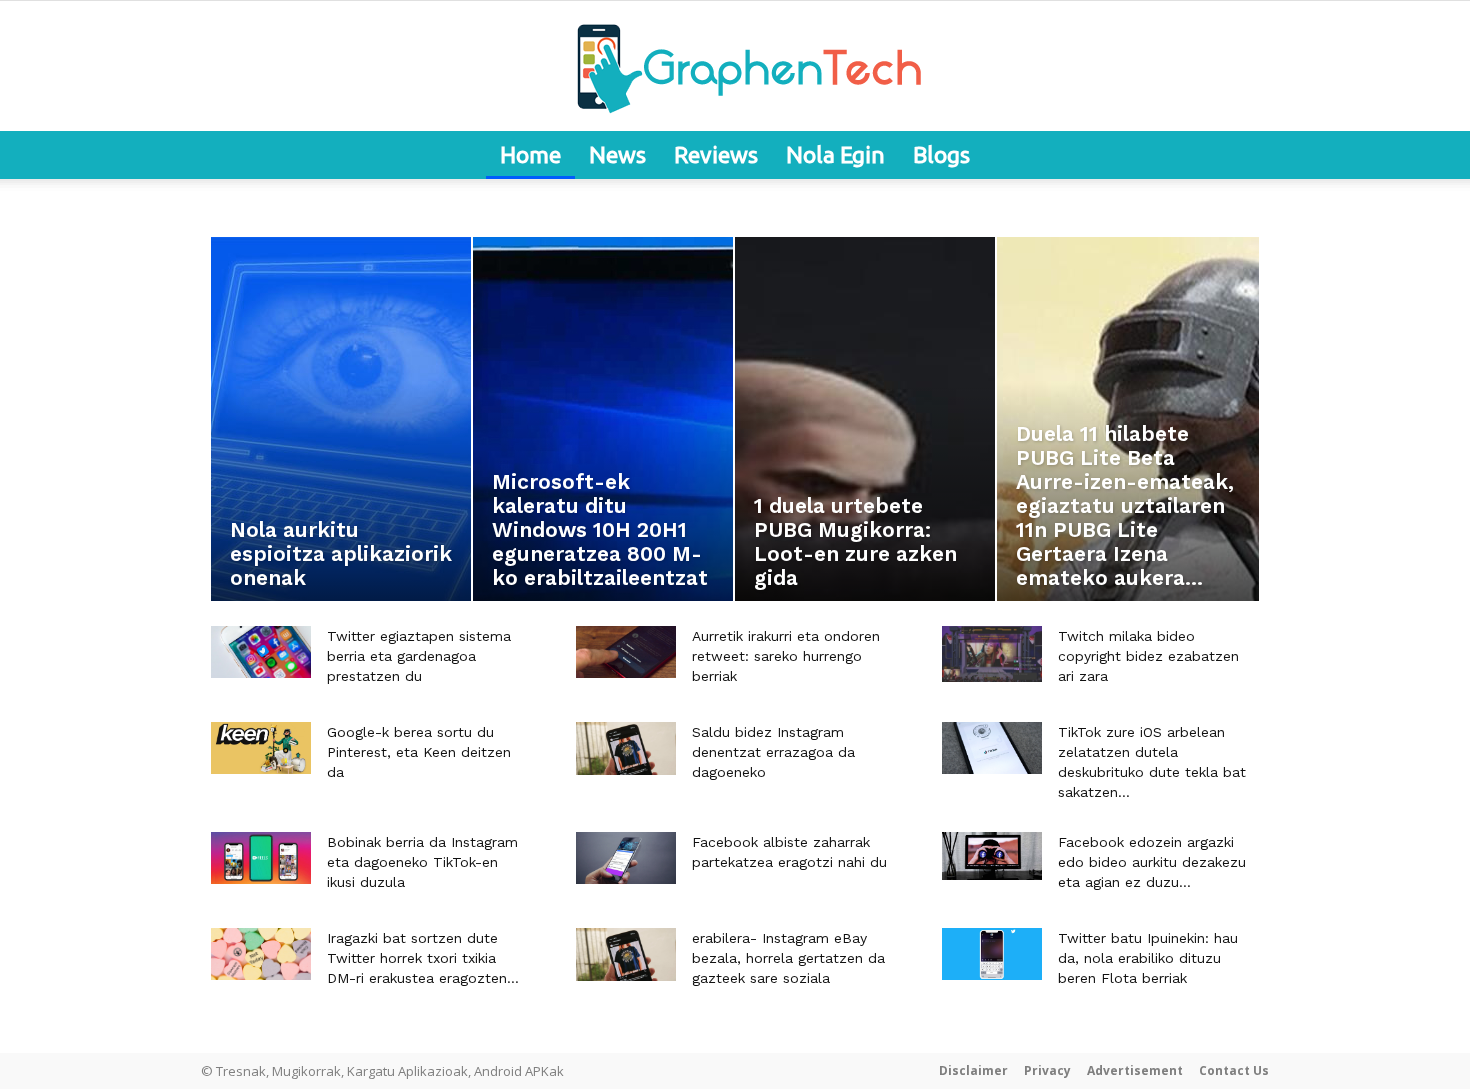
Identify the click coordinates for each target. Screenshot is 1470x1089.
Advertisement (1135, 1070)
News (617, 154)
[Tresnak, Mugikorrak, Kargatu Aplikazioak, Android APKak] (735, 67)
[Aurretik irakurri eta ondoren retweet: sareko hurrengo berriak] (626, 652)
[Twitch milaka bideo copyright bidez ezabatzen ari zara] (992, 654)
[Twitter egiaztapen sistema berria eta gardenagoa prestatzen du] (261, 652)
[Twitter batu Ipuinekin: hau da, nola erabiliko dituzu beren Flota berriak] (992, 954)
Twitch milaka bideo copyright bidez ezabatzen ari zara (1148, 656)
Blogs (941, 154)
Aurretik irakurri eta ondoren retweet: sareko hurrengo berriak (786, 656)
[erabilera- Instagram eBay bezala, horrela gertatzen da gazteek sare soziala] (626, 954)
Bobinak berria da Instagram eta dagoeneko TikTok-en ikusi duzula (422, 862)
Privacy (1047, 1070)
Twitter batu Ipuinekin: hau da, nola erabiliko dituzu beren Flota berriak (1148, 958)
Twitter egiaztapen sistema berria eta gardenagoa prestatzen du (419, 656)
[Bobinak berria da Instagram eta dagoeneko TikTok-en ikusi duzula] (261, 858)
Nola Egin (835, 154)
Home (530, 154)
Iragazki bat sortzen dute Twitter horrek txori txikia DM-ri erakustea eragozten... (423, 958)
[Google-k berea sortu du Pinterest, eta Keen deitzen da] (261, 748)
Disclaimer (973, 1070)
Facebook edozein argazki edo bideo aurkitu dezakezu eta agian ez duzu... (1152, 862)
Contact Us (1234, 1070)
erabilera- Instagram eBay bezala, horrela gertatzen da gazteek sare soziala (788, 958)
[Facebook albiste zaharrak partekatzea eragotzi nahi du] (626, 858)
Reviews (716, 154)
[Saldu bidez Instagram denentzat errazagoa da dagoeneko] (626, 748)
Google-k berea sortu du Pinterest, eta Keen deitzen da (419, 752)
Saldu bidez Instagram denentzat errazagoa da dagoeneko (773, 752)
